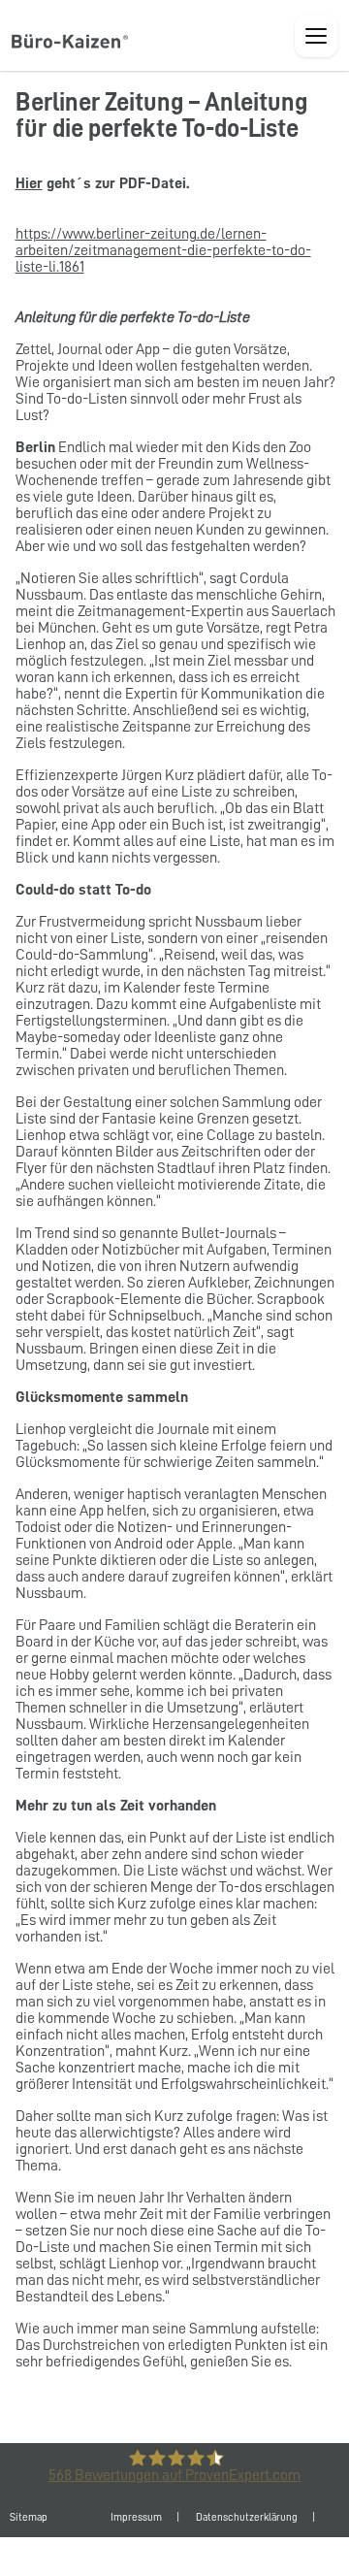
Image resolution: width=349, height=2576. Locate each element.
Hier (29, 183)
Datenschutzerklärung (247, 2517)
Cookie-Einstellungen (205, 2556)
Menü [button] (316, 36)
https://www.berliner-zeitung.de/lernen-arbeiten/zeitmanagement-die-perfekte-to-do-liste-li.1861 (163, 250)
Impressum (136, 2517)
